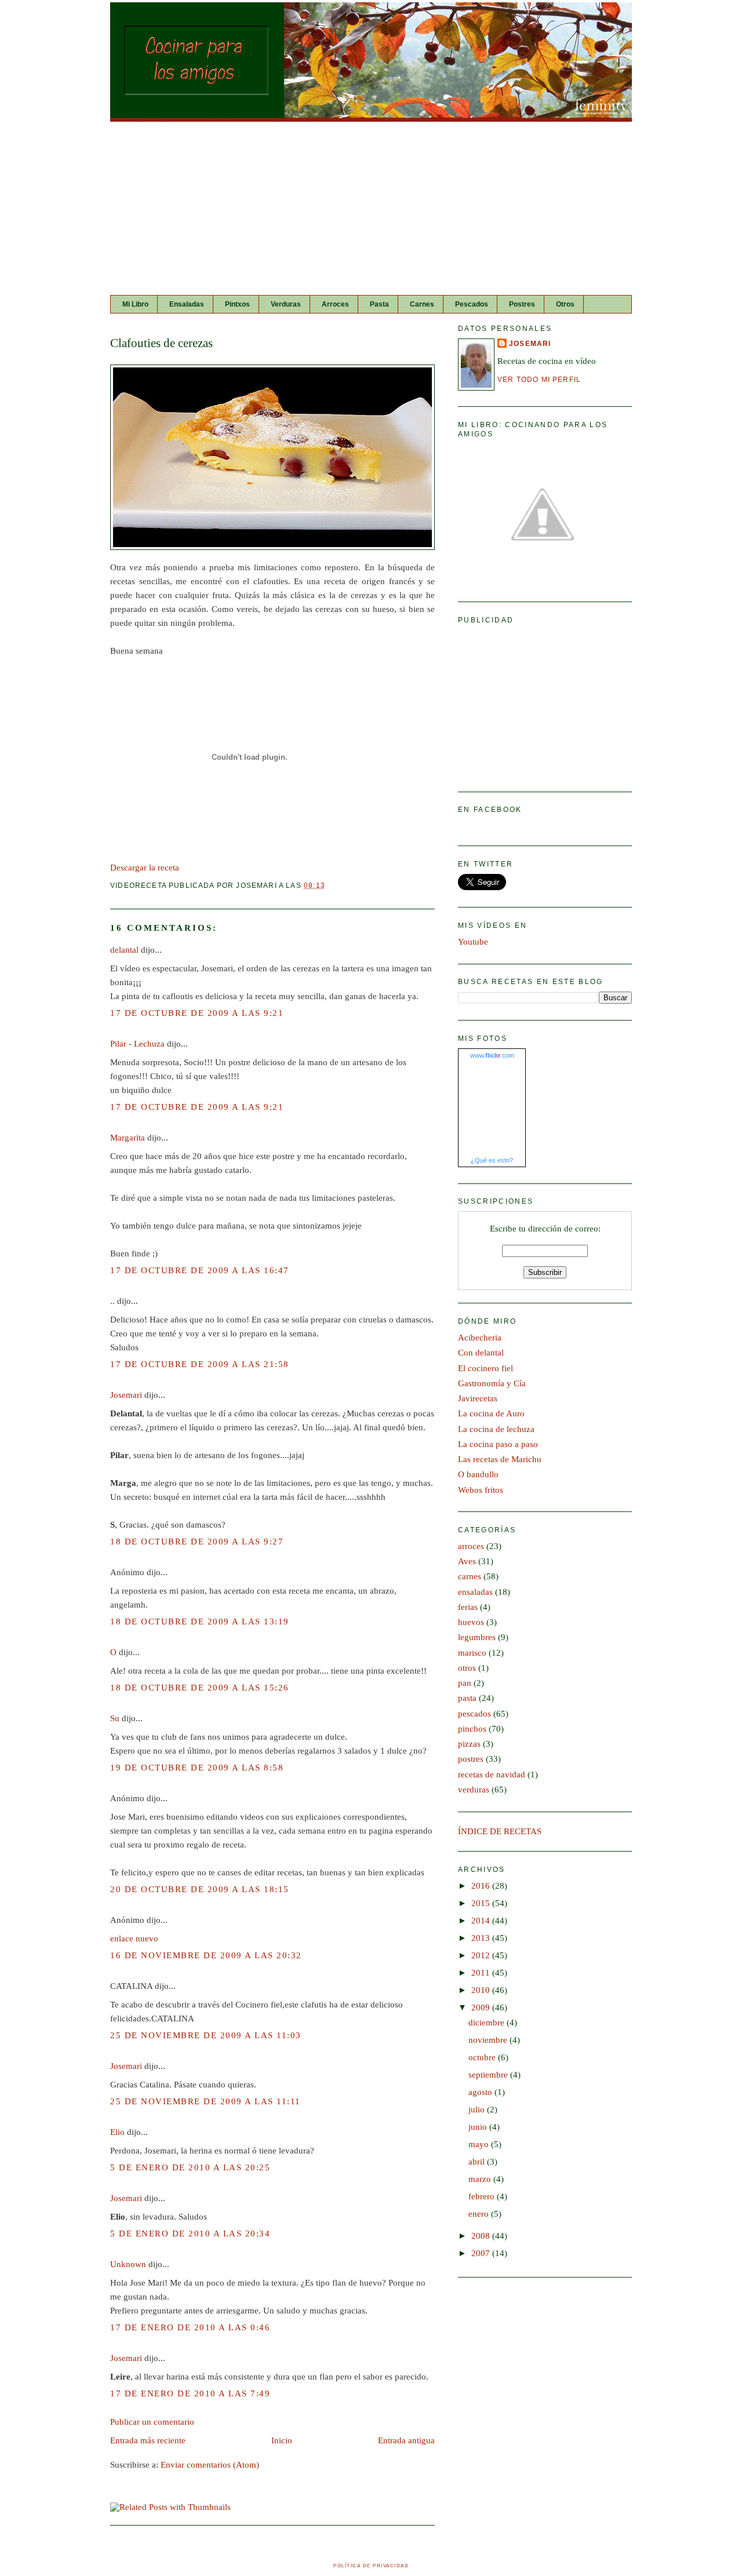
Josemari (126, 1395)
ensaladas (475, 1592)
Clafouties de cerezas (161, 343)
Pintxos (237, 304)
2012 (482, 1955)
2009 (482, 2007)
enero (480, 2214)
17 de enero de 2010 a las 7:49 (190, 2393)
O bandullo (478, 1474)
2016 (482, 1886)
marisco (472, 1653)
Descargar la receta (145, 868)
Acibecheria (480, 1338)
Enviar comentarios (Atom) (210, 2465)
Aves (467, 1561)
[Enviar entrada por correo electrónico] (329, 885)
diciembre (488, 2023)
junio (479, 2127)
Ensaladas (187, 304)
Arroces (335, 304)
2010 (482, 1990)
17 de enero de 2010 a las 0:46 (190, 2327)
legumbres (477, 1637)
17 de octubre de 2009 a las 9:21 (197, 1013)
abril (478, 2162)
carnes (470, 1576)
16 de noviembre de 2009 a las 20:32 (206, 1955)
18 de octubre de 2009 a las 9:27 (197, 1542)
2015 (482, 1903)
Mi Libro (135, 304)
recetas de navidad (492, 1775)
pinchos (472, 1729)
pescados (474, 1714)
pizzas (469, 1744)
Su (115, 1718)
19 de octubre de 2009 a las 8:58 (197, 1768)
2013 (482, 1938)
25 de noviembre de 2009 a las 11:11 (205, 2101)
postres (471, 1759)
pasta (467, 1698)
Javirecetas (478, 1398)
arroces (471, 1546)
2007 (482, 2253)
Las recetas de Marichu (500, 1459)
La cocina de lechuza (496, 1429)
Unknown (128, 2264)
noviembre (489, 2040)
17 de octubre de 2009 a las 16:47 (200, 1270)
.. (112, 1301)
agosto (481, 2092)
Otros (565, 304)
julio (478, 2109)
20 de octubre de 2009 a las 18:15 (200, 1889)
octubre (483, 2057)
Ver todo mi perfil (539, 379)
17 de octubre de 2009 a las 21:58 (200, 1364)
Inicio (282, 2440)
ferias (468, 1607)
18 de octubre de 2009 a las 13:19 (200, 1622)
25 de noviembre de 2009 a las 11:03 (206, 2035)
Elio (117, 2132)
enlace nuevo (134, 1939)
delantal (124, 950)
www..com (492, 1055)
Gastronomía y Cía (492, 1383)
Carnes (422, 304)
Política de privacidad (371, 2566)
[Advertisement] (371, 209)
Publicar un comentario (152, 2422)
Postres (522, 304)
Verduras (286, 304)
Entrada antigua (406, 2440)
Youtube (473, 942)
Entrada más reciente (148, 2440)
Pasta (379, 304)
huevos (471, 1622)
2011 (482, 1973)
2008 (482, 2236)
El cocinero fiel (485, 1368)
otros (467, 1668)
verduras (474, 1790)
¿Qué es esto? (492, 1160)
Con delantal (481, 1353)
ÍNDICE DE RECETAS (500, 1831)
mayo (480, 2144)
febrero (483, 2196)
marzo (481, 2179)
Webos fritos (481, 1490)
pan (465, 1683)
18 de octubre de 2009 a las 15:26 (200, 1688)
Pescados (472, 304)
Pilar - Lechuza (137, 1044)
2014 (482, 1921)
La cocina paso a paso (498, 1444)
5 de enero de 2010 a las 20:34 (190, 2233)
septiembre (489, 2075)
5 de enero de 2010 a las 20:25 (190, 2167)
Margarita (128, 1138)
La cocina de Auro (491, 1413)
